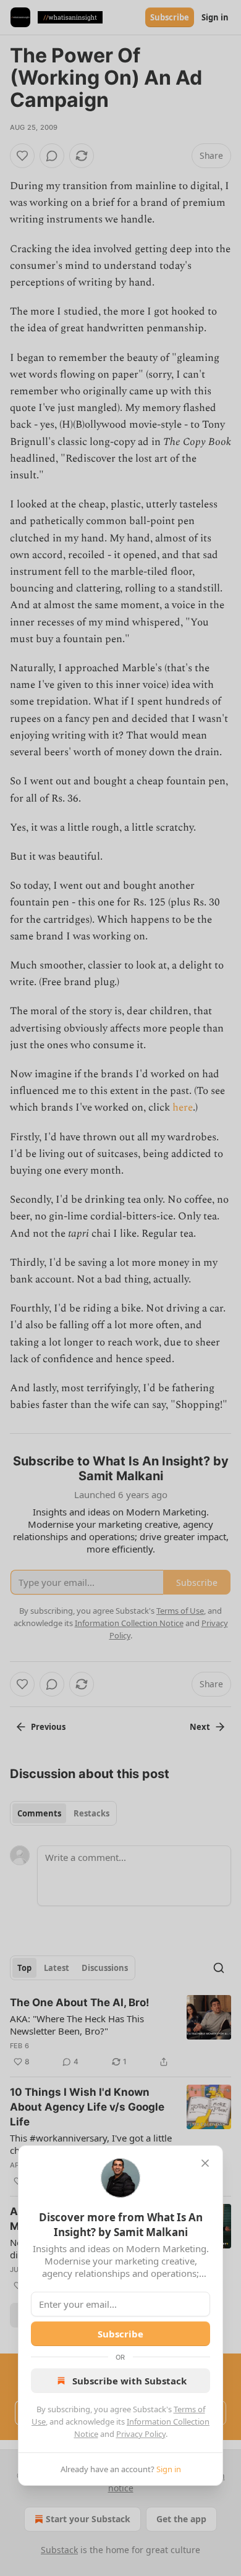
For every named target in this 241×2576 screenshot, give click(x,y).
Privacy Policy (141, 2434)
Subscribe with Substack (129, 2381)
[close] (205, 2163)
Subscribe (120, 2334)
